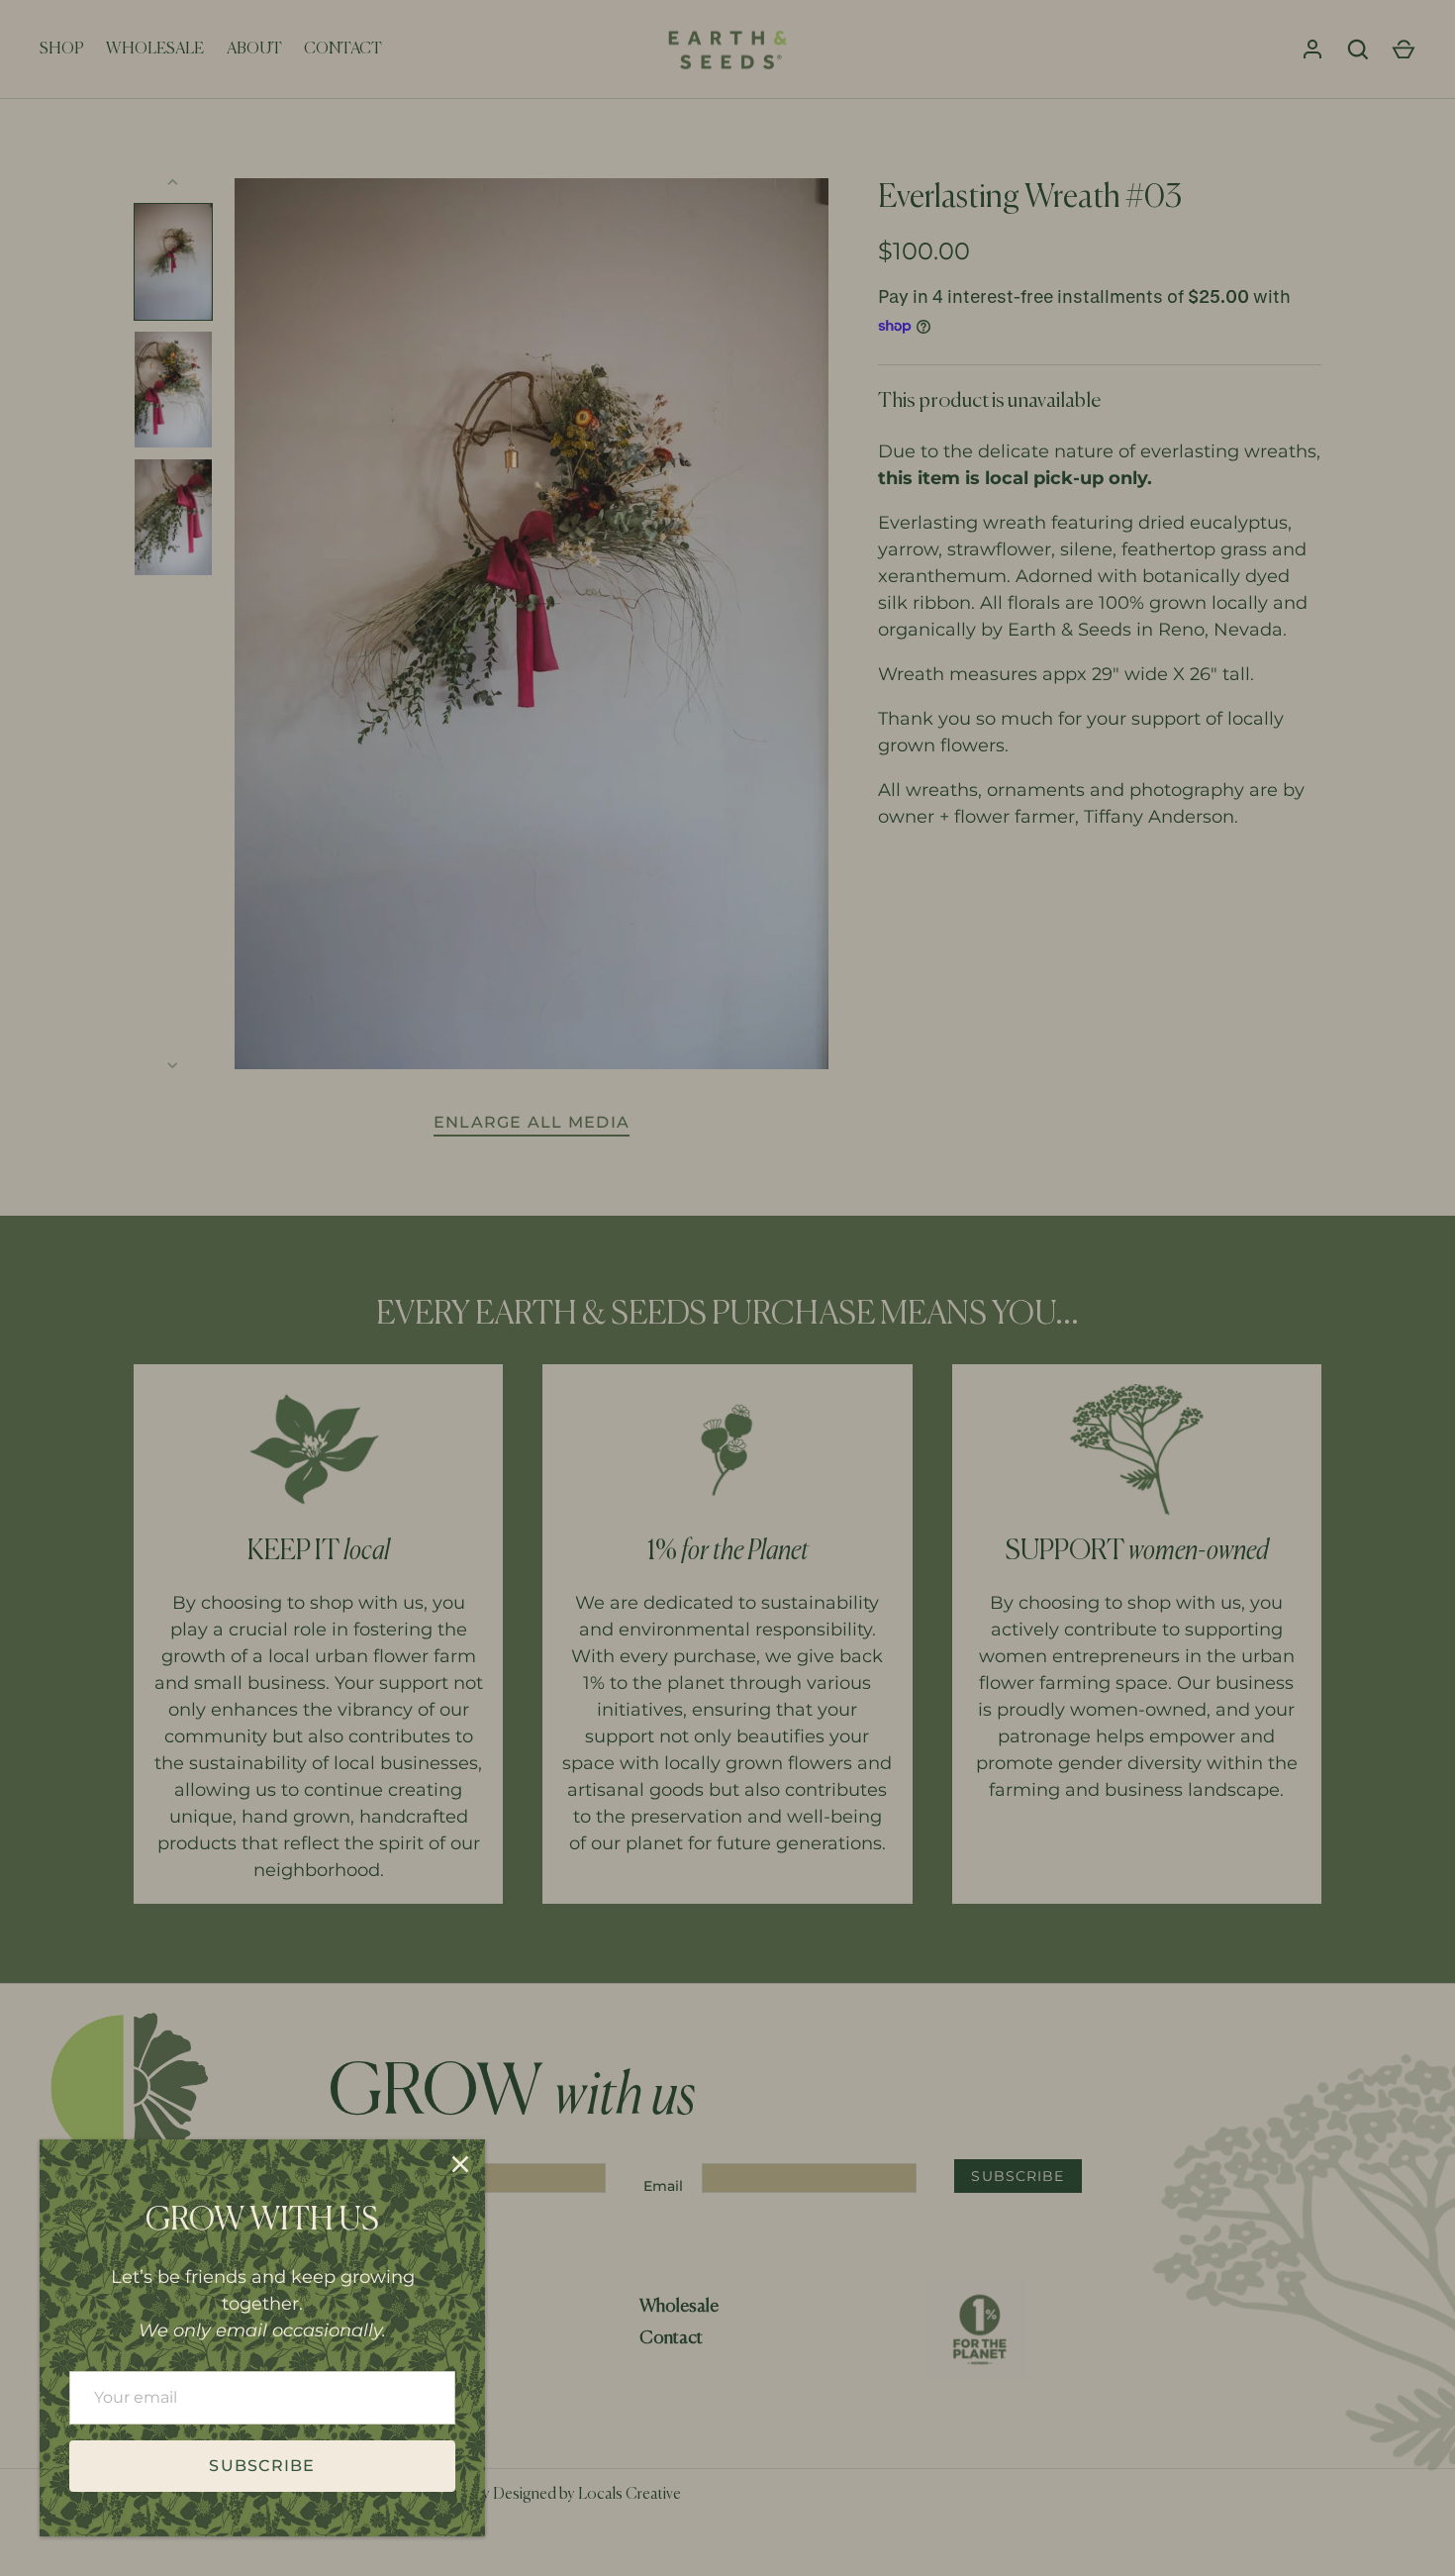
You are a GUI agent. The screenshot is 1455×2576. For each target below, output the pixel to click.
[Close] (460, 2164)
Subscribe (262, 2466)
